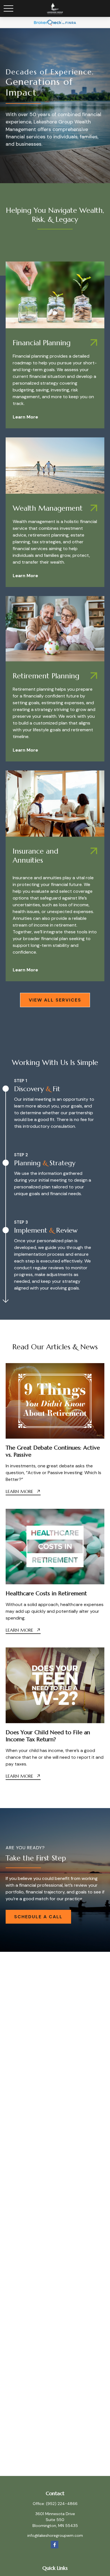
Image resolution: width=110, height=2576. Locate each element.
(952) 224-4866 (62, 2504)
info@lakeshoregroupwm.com (55, 2535)
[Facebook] (55, 2545)
